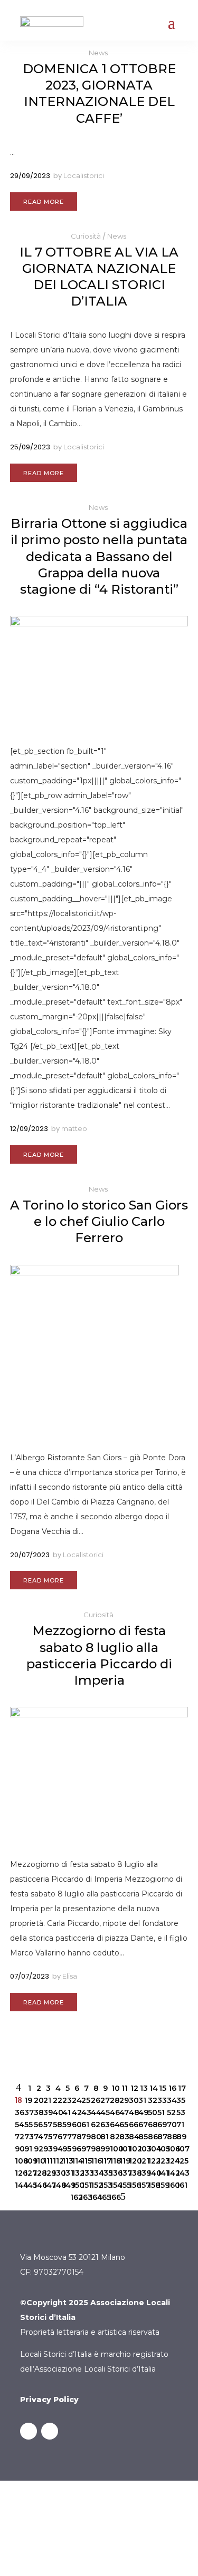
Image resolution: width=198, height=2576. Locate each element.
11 (125, 2088)
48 (133, 2112)
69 (161, 2125)
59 (66, 2125)
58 (56, 2125)
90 (18, 2149)
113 (66, 2161)
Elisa (70, 1976)
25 (85, 2100)
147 (47, 2185)
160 (171, 2185)
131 (66, 2173)
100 (114, 2149)
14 (153, 2088)
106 (171, 2149)
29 (123, 2100)
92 (37, 2149)
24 (76, 2100)
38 (37, 2112)
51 (161, 2112)
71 (180, 2125)
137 (123, 2173)
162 (74, 2197)
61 (85, 2125)
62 (95, 2125)
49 (142, 2112)
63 (104, 2125)
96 (76, 2149)
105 (161, 2149)
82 (114, 2137)
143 (180, 2173)
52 (171, 2112)
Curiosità (86, 236)
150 (76, 2185)
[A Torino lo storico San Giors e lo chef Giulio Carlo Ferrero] (99, 1349)
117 (104, 2161)
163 (83, 2197)
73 (28, 2137)
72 (18, 2137)
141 (161, 2173)
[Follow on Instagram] (50, 2431)
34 (171, 2100)
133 (85, 2173)
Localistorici (84, 175)
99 (104, 2149)
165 (102, 2197)
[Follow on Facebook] (29, 2431)
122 (152, 2161)
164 (93, 2197)
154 (114, 2185)
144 (18, 2185)
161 (180, 2185)
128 (37, 2173)
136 (114, 2173)
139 (142, 2173)
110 (37, 2161)
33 (161, 2100)
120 (133, 2161)
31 (142, 2100)
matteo (74, 1128)
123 (161, 2161)
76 (56, 2137)
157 (142, 2185)
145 (28, 2185)
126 (18, 2173)
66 (133, 2125)
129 (47, 2173)
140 (152, 2173)
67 (142, 2125)
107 (180, 2149)
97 (85, 2149)
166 (112, 2197)
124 (171, 2161)
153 (104, 2185)
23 (66, 2100)
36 (18, 2112)
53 (180, 2112)
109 (28, 2161)
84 (133, 2137)
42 (76, 2112)
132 (76, 2173)
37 (28, 2112)
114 (76, 2161)
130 (56, 2173)
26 (95, 2100)
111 (47, 2161)
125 (180, 2161)
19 (28, 2100)
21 (47, 2100)
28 (114, 2100)
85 (142, 2137)
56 (37, 2125)
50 (152, 2112)
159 (161, 2185)
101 (123, 2149)
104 (152, 2149)
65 (123, 2125)
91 (28, 2149)
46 (114, 2112)
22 (56, 2100)
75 (47, 2137)
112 (56, 2161)
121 (142, 2161)
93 (47, 2149)
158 (152, 2185)
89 (180, 2137)
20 (37, 2100)
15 (163, 2088)
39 (47, 2112)
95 (66, 2149)
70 (171, 2125)
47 (123, 2112)
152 (95, 2185)
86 (152, 2137)
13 (144, 2088)
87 (161, 2137)
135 (104, 2173)
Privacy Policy (49, 2400)
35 (180, 2100)
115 (85, 2161)
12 (134, 2088)
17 (182, 2088)
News (98, 53)
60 (76, 2125)
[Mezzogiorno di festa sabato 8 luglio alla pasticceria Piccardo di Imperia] (99, 1773)
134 (95, 2173)
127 (28, 2173)
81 (104, 2137)
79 (85, 2137)
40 (56, 2112)
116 (95, 2161)
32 (152, 2100)
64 (114, 2125)
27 (104, 2100)
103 (142, 2149)
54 (18, 2125)
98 (95, 2149)
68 (152, 2125)
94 (56, 2149)
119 (123, 2161)
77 (66, 2137)
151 (85, 2185)
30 (133, 2100)
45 (104, 2112)
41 (66, 2112)
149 (66, 2185)
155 (123, 2185)
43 (85, 2112)
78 (76, 2137)
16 (172, 2088)
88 (171, 2137)
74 (37, 2137)
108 (18, 2161)
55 (28, 2125)
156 (133, 2185)
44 (95, 2112)
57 (47, 2125)
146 (37, 2185)
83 (123, 2137)
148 (56, 2185)
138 (133, 2173)
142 (171, 2173)
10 (115, 2088)
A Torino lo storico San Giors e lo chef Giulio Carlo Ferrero (99, 1221)
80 (95, 2137)
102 (133, 2149)
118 (114, 2161)
